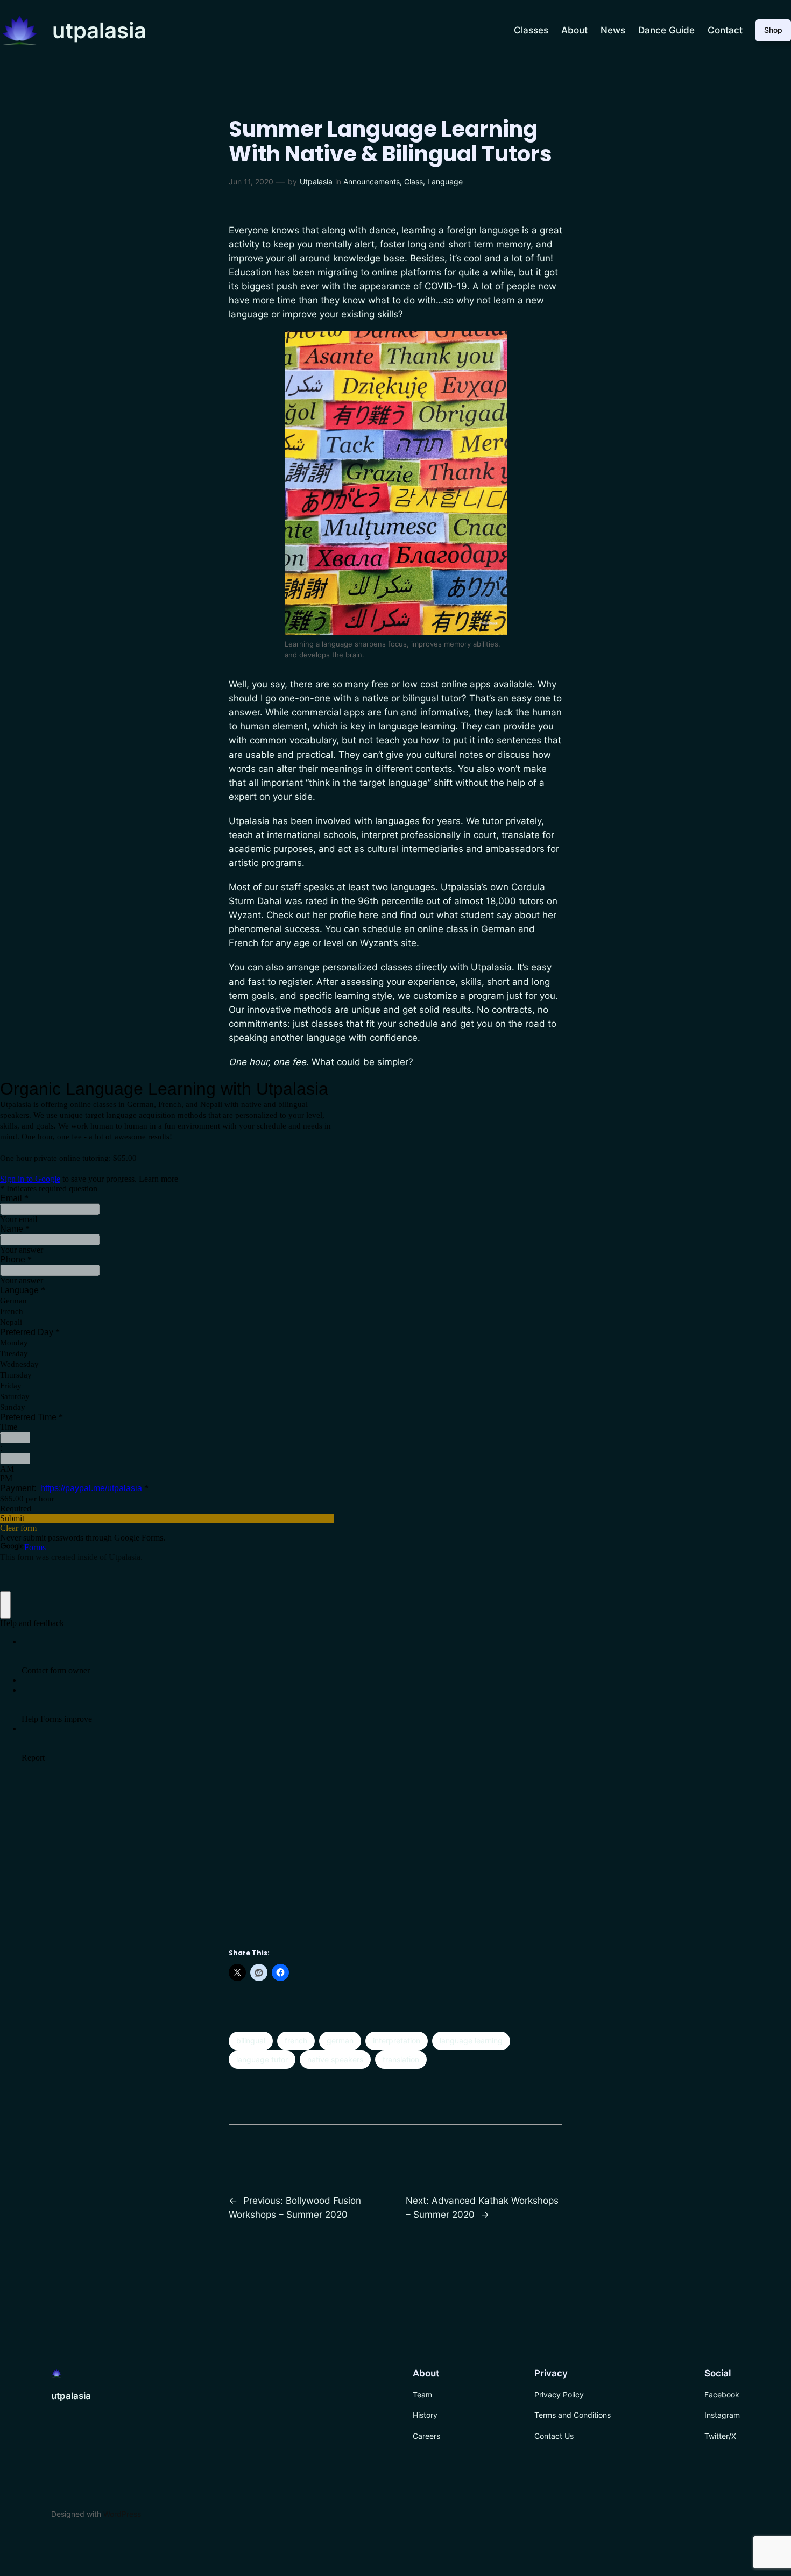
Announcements (372, 182)
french (296, 2041)
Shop (773, 30)
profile (343, 915)
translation (401, 2059)
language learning (471, 2041)
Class (414, 182)
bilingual (251, 2041)
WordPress (122, 2514)
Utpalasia (316, 182)
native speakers (335, 2059)
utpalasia (99, 30)
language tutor (262, 2059)
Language (445, 182)
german (340, 2041)
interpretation (397, 2041)
